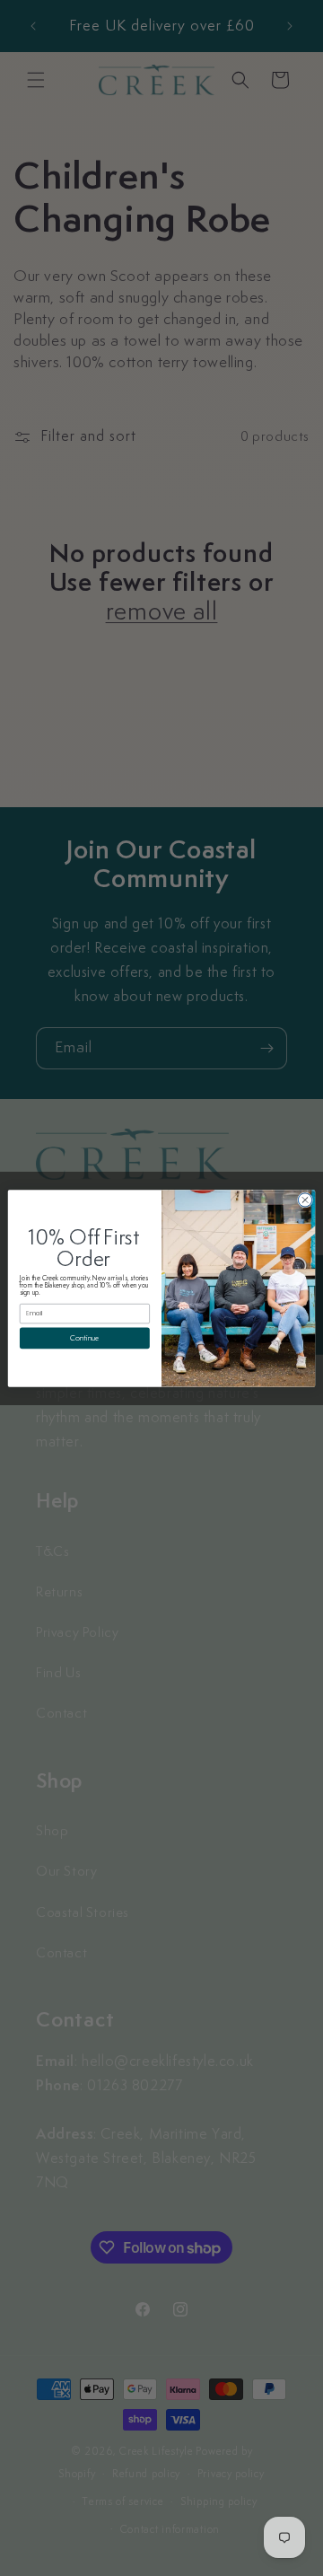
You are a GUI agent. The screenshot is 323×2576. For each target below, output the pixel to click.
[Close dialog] (305, 1199)
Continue (84, 1337)
